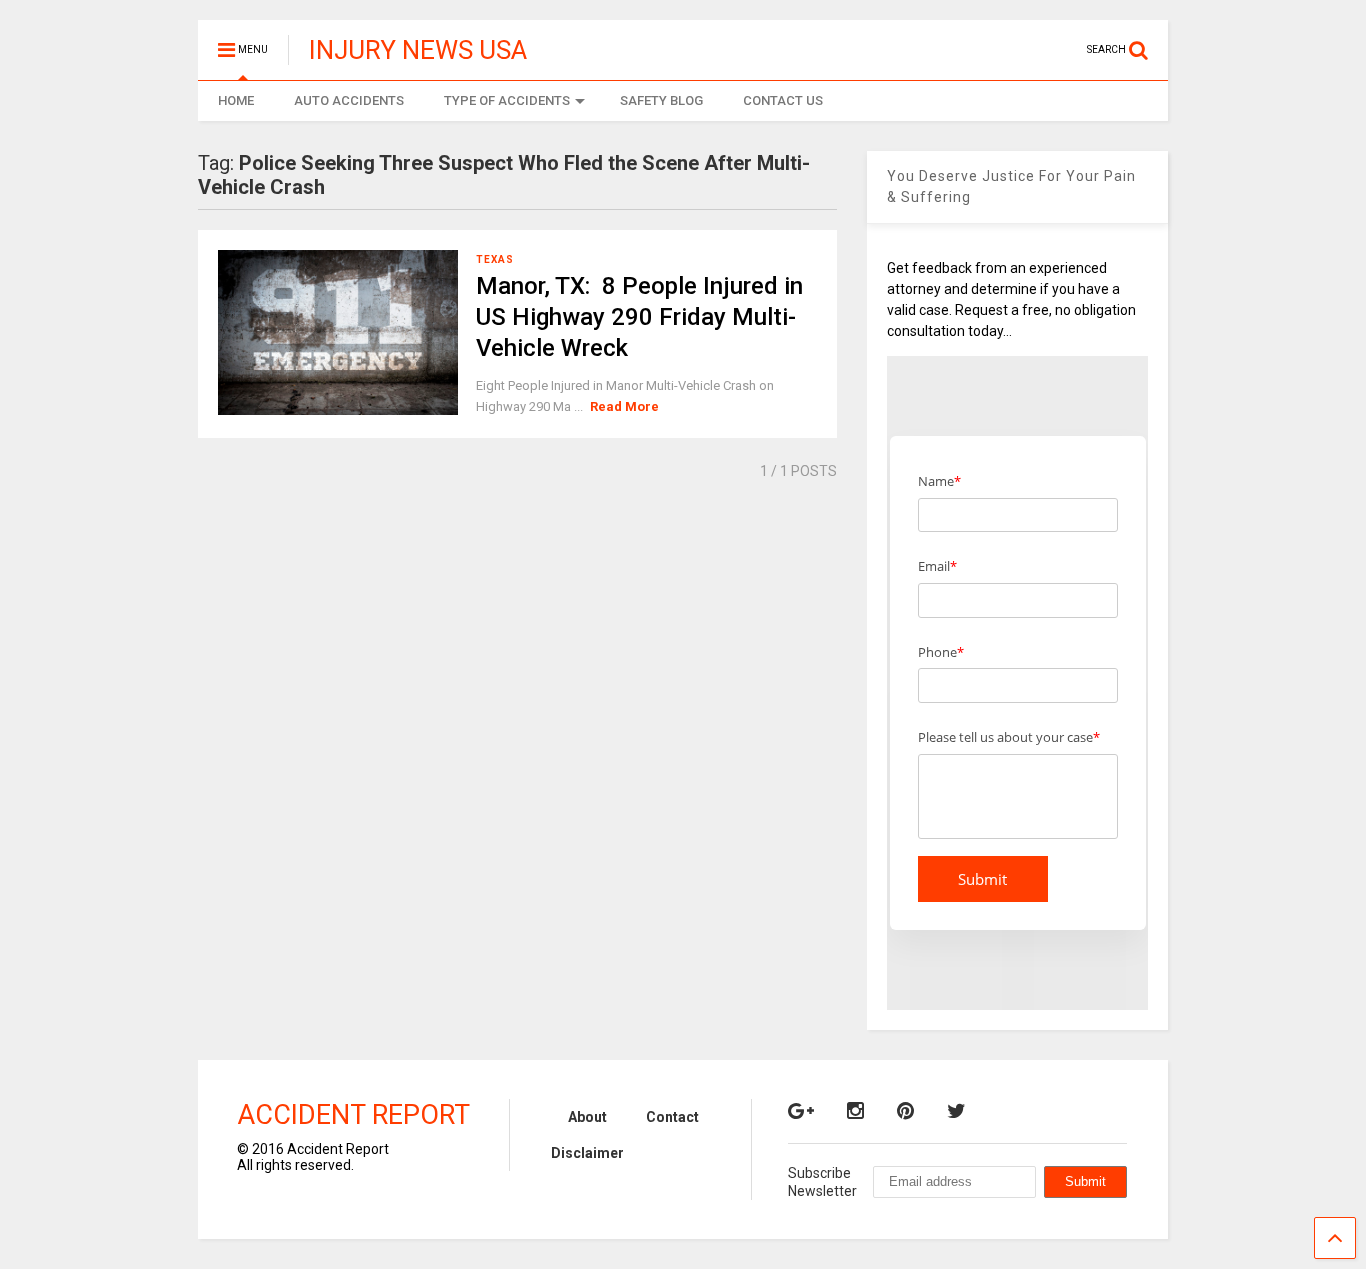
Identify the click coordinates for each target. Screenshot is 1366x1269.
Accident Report (353, 1115)
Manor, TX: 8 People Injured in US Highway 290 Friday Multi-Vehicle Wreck (639, 317)
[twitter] (956, 1111)
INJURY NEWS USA (418, 50)
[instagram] (855, 1111)
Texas (495, 259)
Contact (672, 1117)
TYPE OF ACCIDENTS (507, 100)
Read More (624, 406)
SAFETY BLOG (661, 100)
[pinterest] (905, 1111)
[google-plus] (801, 1111)
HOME (236, 100)
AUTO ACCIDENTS (349, 100)
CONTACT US (783, 100)
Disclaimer (587, 1153)
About (587, 1117)
